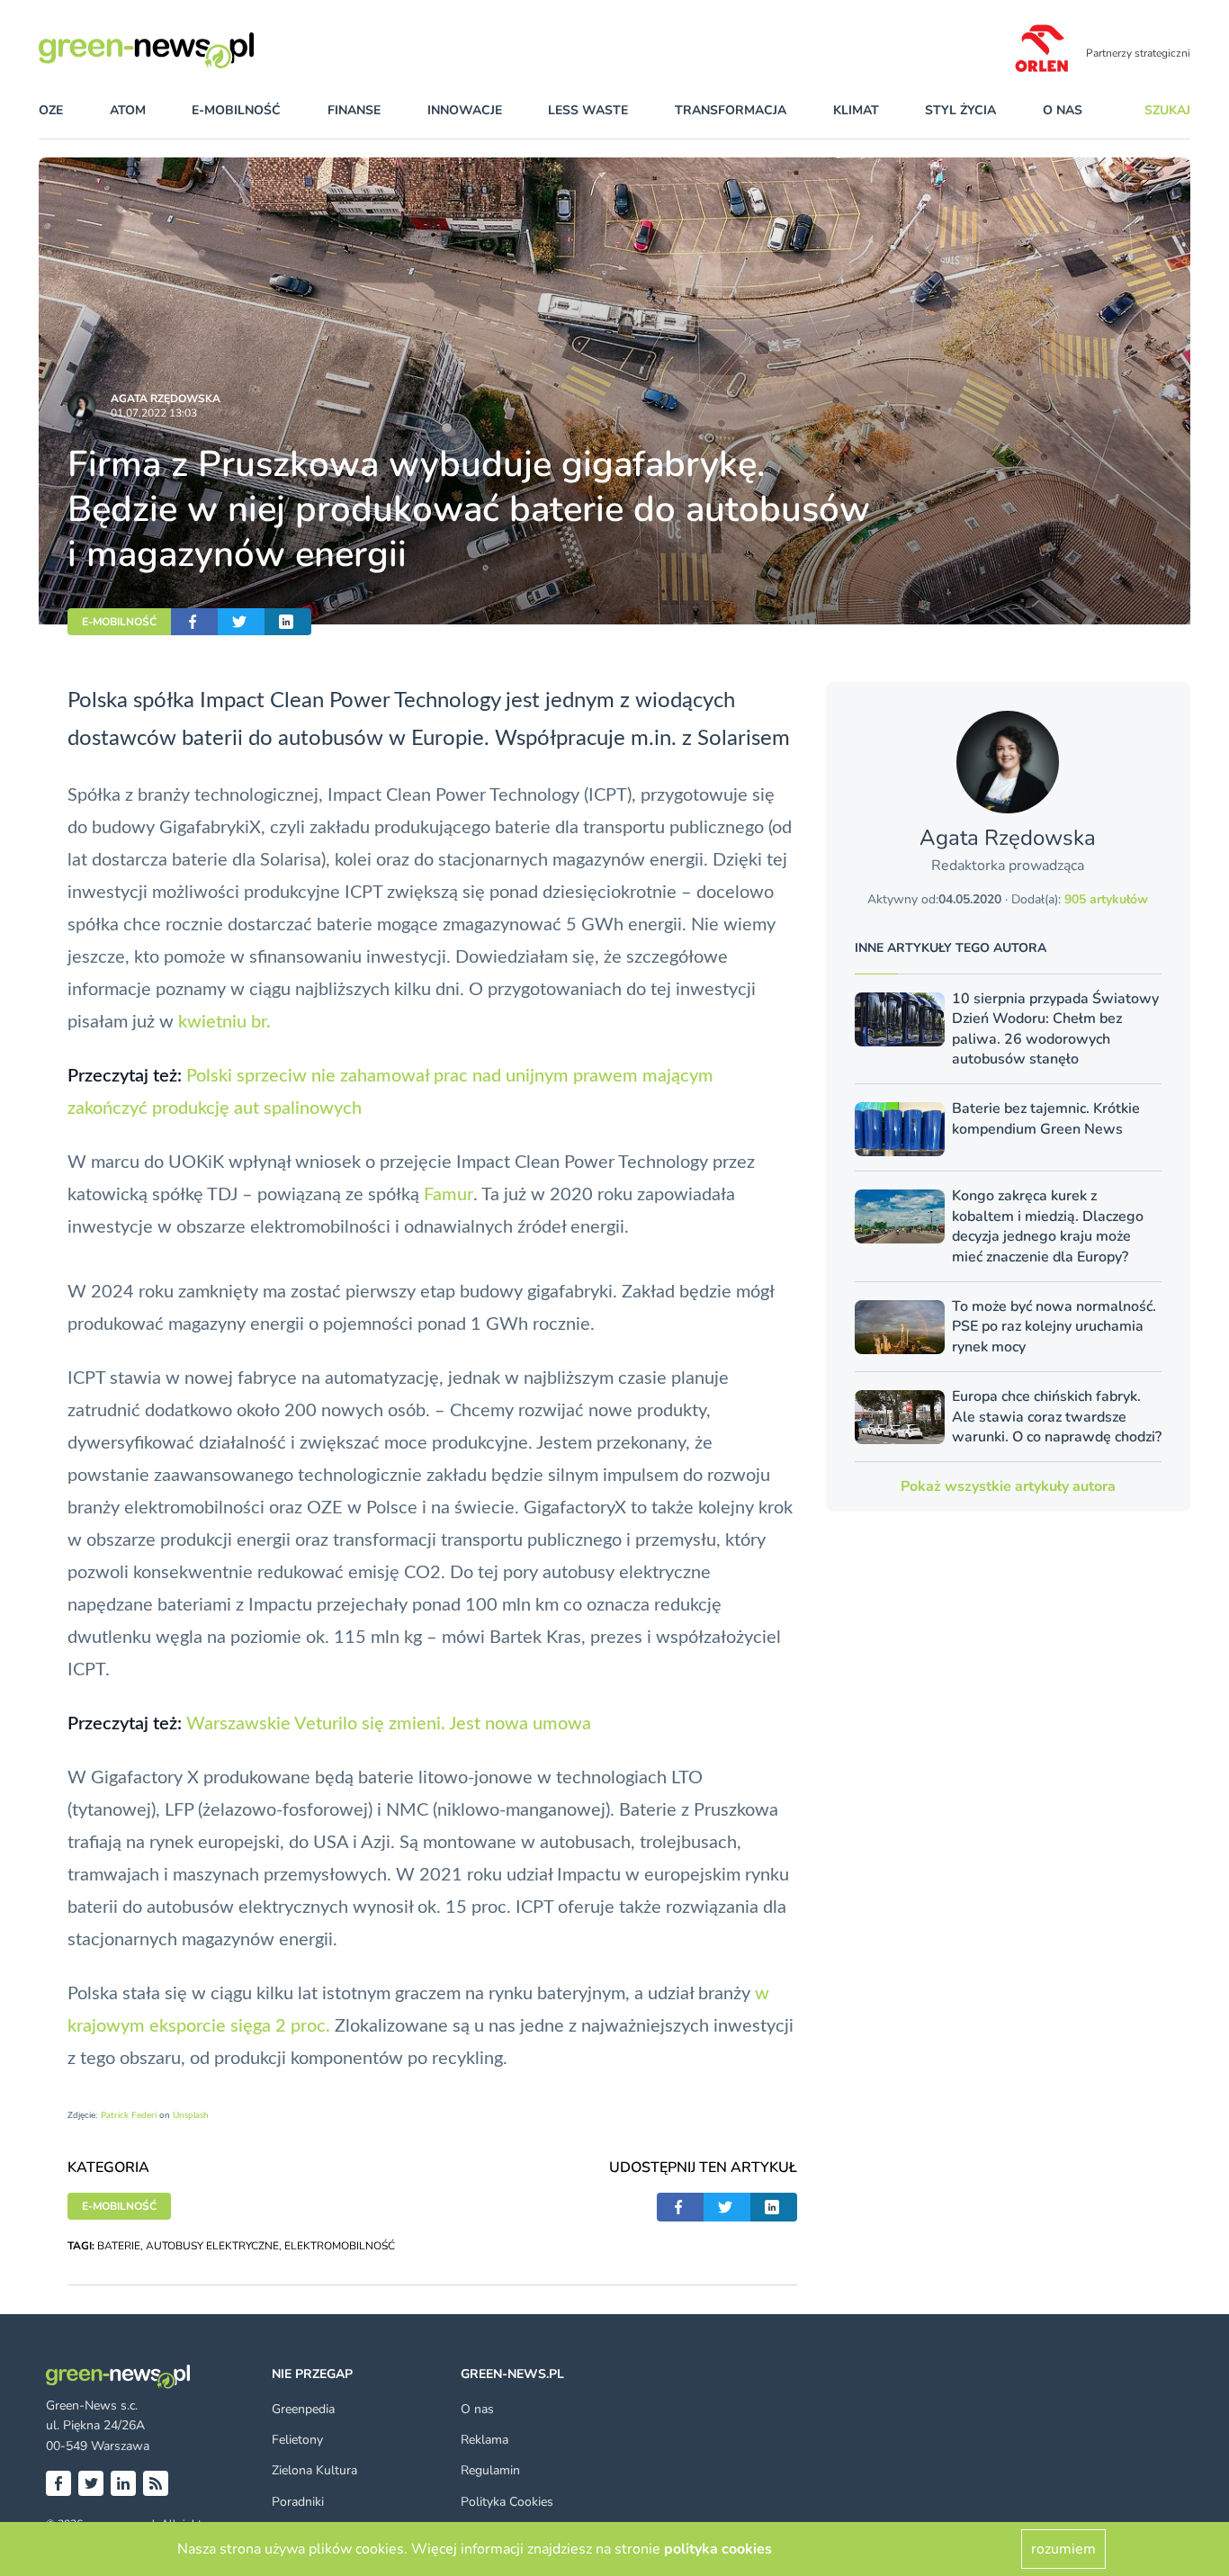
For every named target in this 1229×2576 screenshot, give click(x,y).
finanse (354, 110)
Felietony (297, 2440)
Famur (449, 1195)
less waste (588, 110)
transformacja (731, 110)
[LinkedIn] (123, 2483)
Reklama (484, 2440)
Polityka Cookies (507, 2502)
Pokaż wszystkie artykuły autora (1008, 1486)
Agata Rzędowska (166, 399)
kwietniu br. (224, 1022)
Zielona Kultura (314, 2470)
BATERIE (119, 2246)
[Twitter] (91, 2483)
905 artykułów (1106, 899)
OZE (51, 110)
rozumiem (1063, 2549)
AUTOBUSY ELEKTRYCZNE (212, 2246)
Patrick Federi (129, 2115)
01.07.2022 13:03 (154, 413)
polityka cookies (718, 2549)
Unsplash (191, 2115)
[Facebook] (58, 2483)
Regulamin (490, 2470)
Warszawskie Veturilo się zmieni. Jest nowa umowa (389, 1724)
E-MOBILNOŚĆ (119, 622)
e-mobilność (236, 110)
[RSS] (156, 2483)
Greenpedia (303, 2409)
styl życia (960, 110)
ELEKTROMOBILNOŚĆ (340, 2246)
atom (128, 110)
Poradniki (298, 2502)
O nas (1063, 110)
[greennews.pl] (183, 50)
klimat (856, 110)
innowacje (465, 110)
